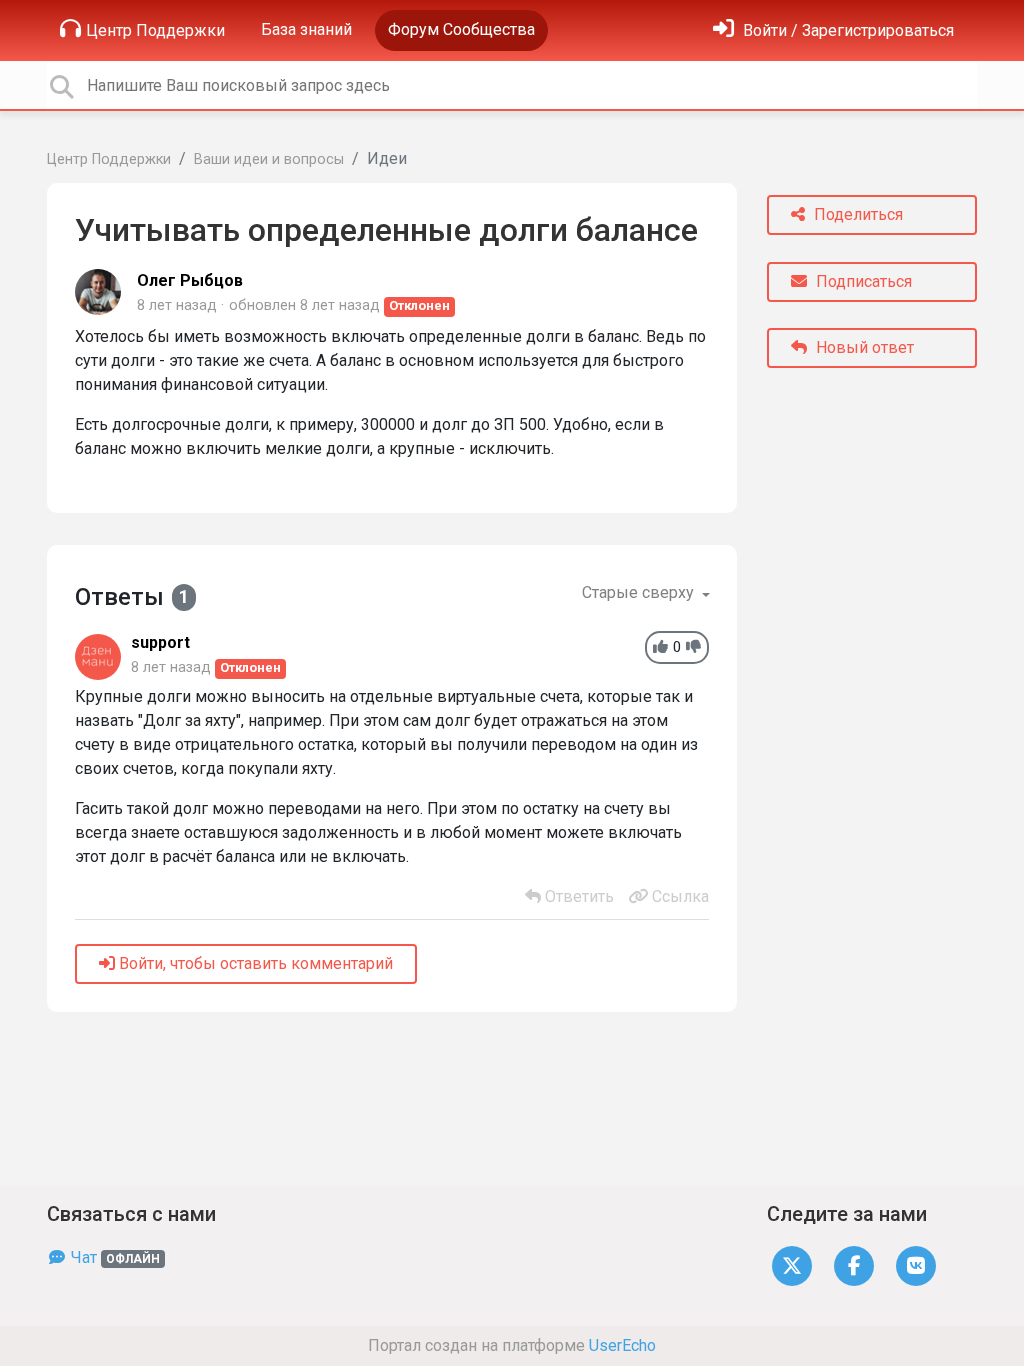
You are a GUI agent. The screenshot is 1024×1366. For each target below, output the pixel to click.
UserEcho (622, 1345)
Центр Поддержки (155, 30)
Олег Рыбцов (190, 280)
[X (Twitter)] (792, 1264)
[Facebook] (854, 1264)
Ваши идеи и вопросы (269, 159)
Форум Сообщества (461, 29)
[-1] (693, 647)
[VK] (916, 1264)
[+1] (660, 647)
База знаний (306, 29)
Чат (113, 1257)
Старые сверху (640, 592)
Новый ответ (863, 347)
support (160, 642)
